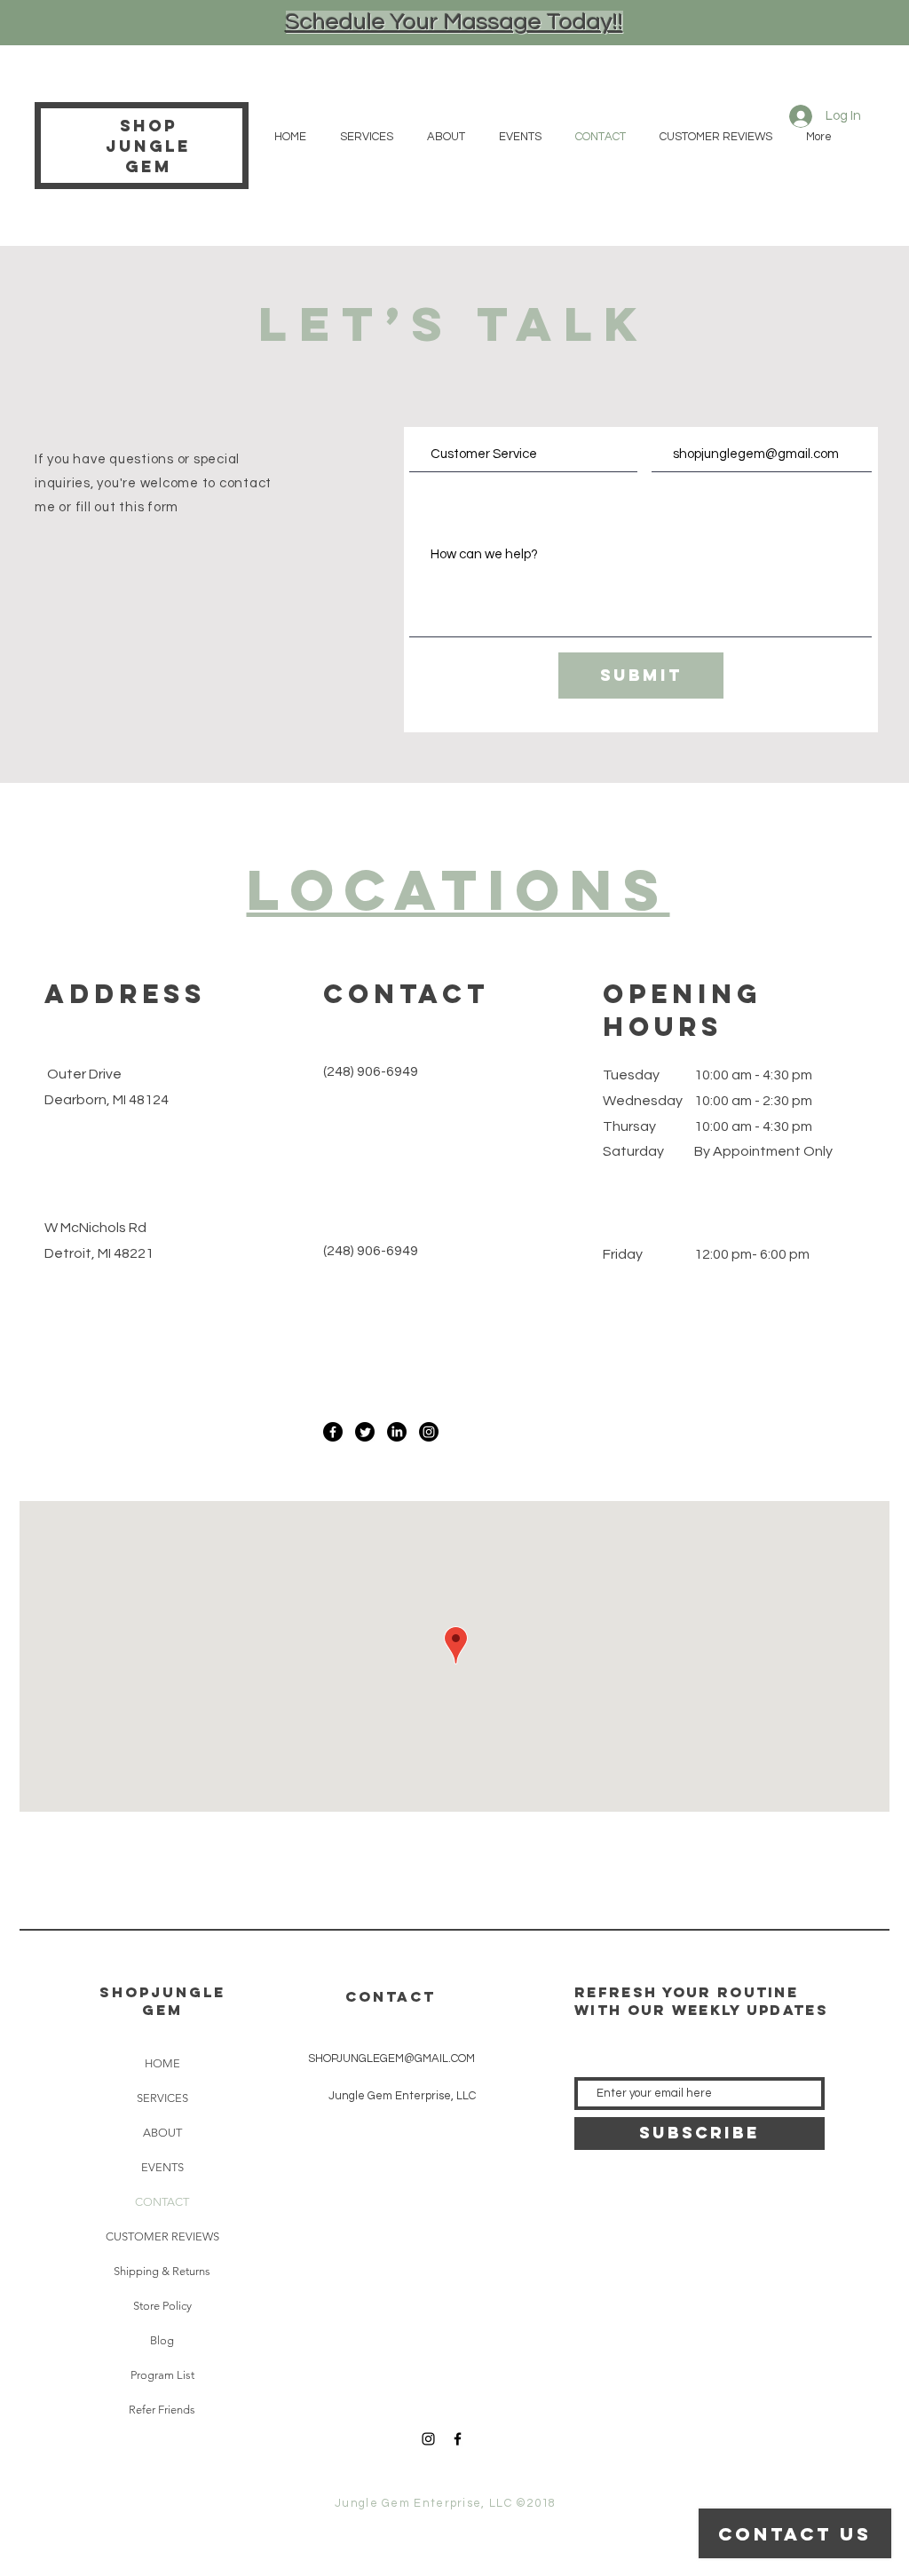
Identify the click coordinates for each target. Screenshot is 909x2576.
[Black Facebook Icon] (458, 2439)
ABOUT (162, 2133)
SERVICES (162, 2098)
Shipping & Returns (162, 2271)
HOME (162, 2063)
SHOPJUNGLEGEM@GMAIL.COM (391, 2058)
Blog (162, 2340)
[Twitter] (365, 1432)
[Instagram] (429, 1432)
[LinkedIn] (397, 1432)
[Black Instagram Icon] (428, 2439)
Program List (162, 2375)
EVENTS (162, 2167)
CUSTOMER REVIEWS (162, 2236)
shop (149, 126)
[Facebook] (333, 1432)
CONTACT (162, 2202)
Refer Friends (162, 2410)
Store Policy (162, 2306)
